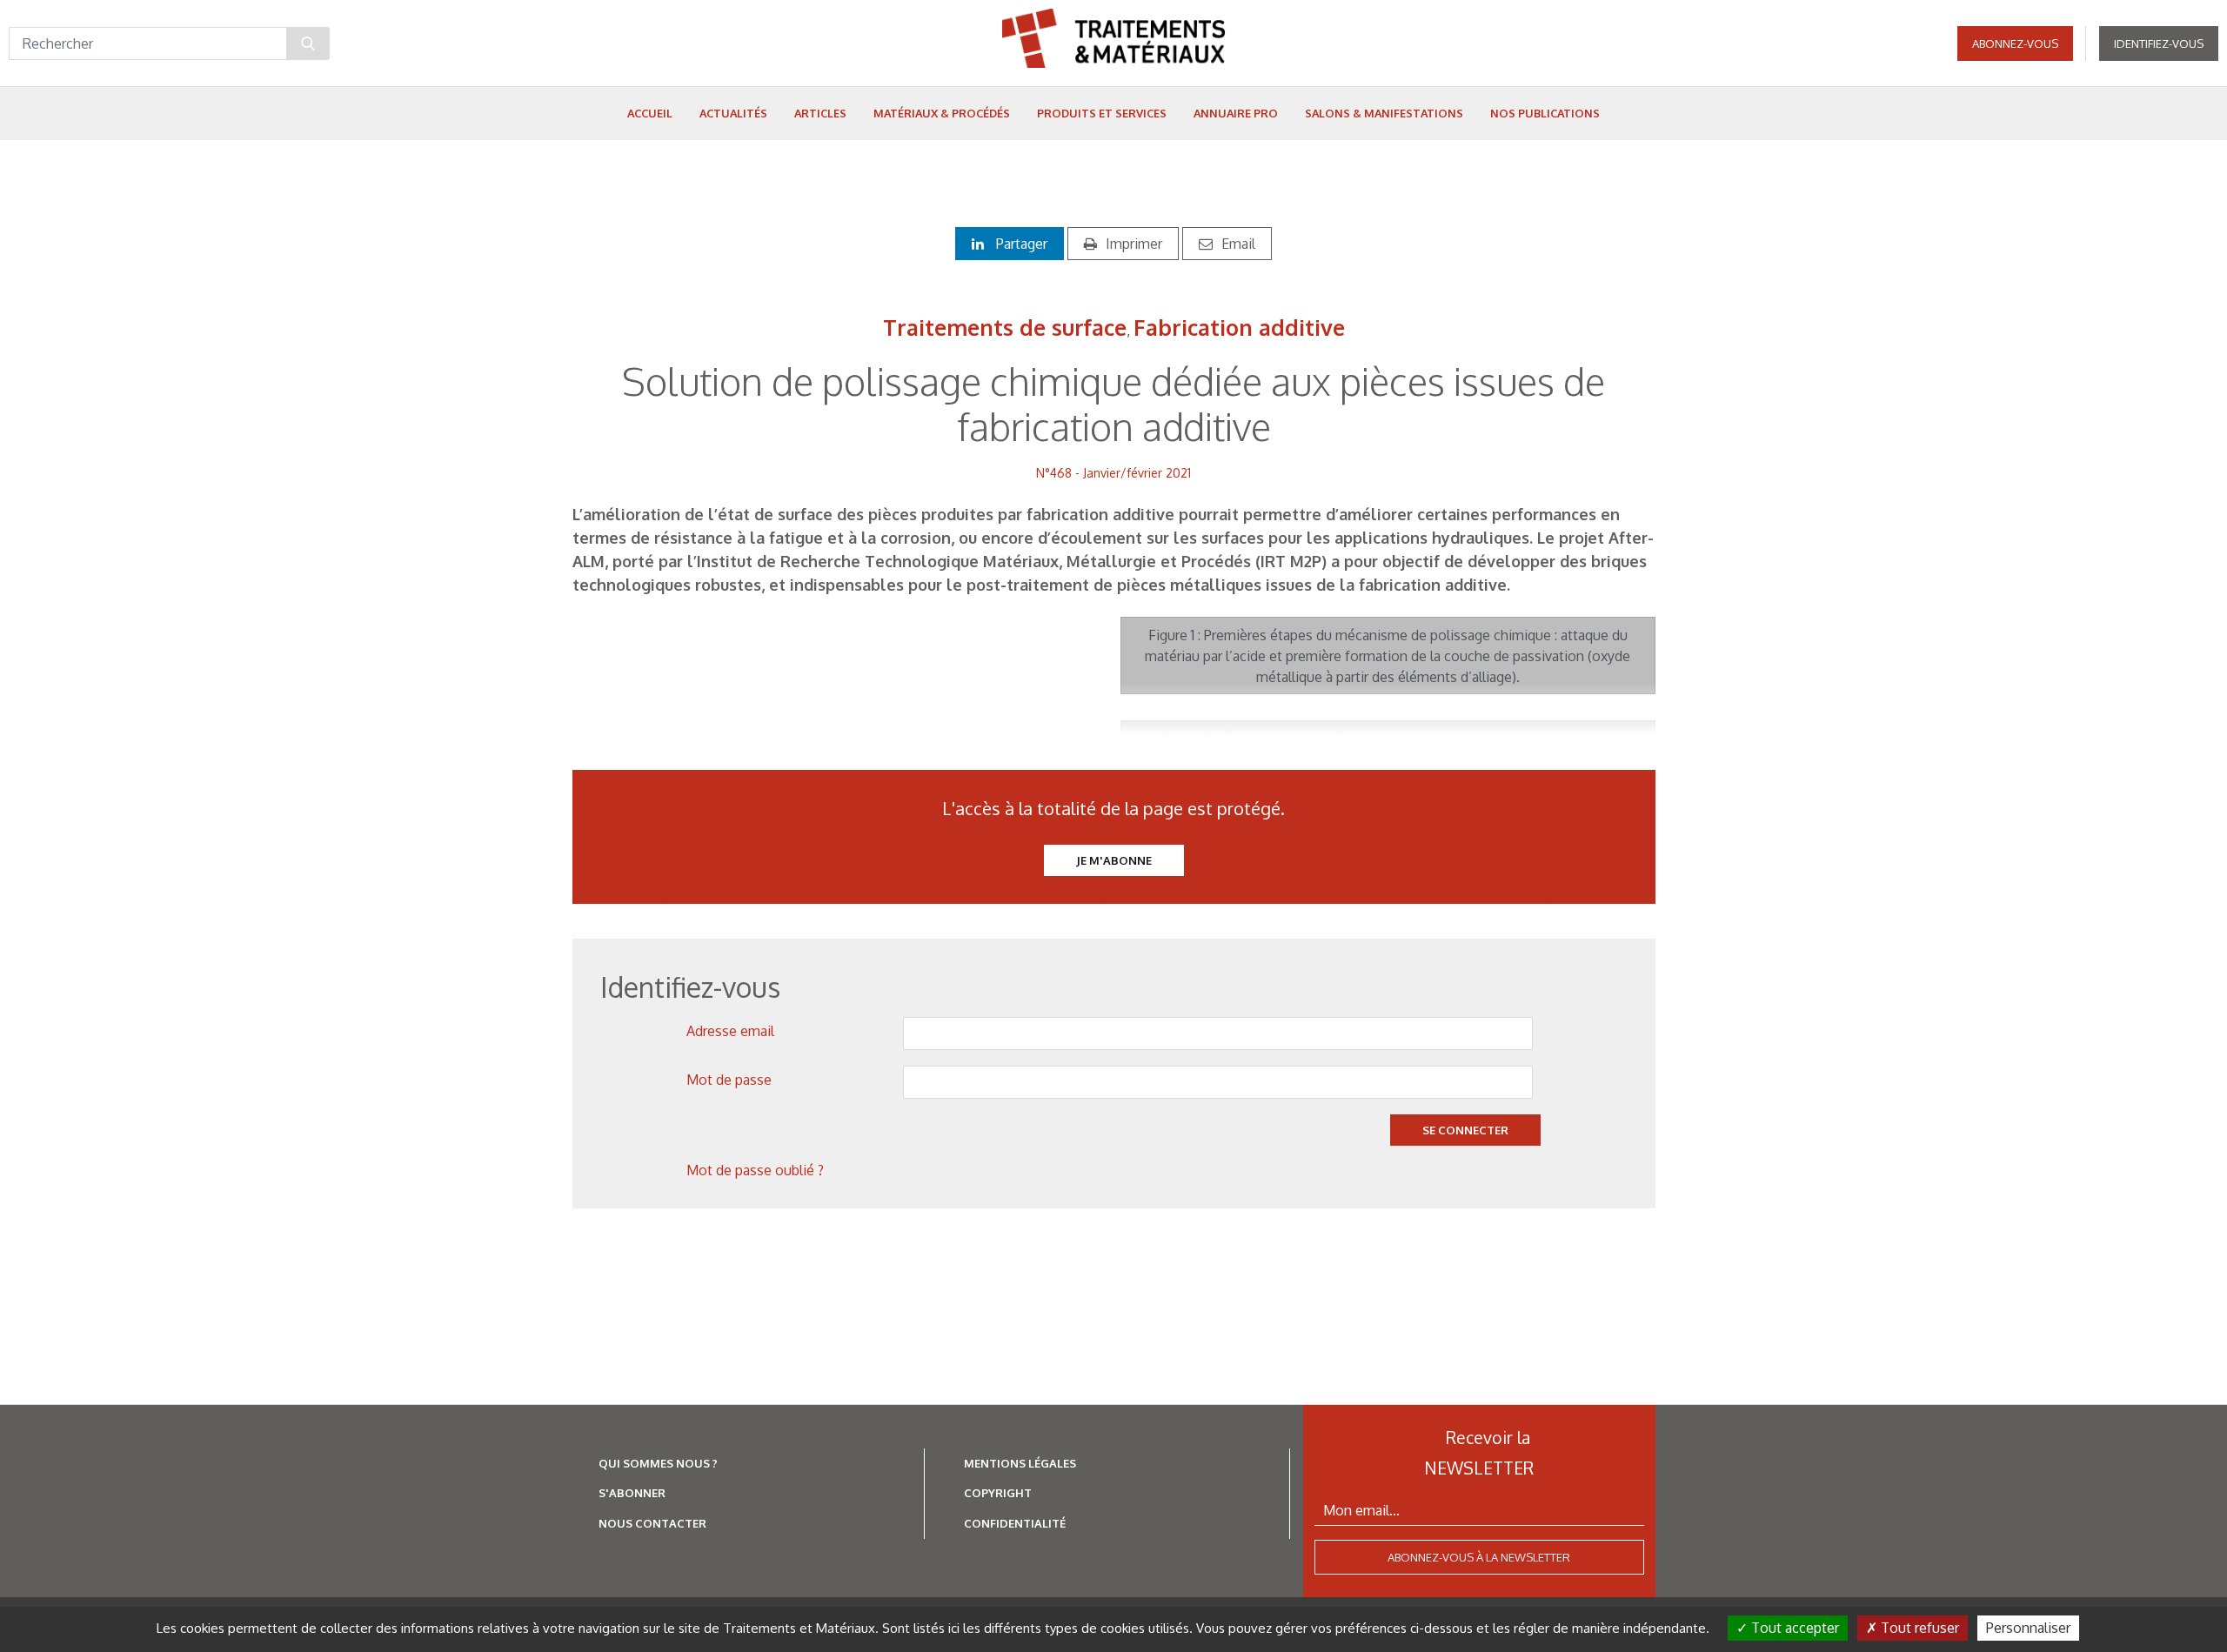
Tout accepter (1793, 1628)
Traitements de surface (1005, 327)
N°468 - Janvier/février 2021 (1113, 473)
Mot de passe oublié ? (755, 1170)
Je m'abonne (1114, 860)
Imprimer (1134, 244)
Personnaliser (2028, 1628)
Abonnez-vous (2015, 43)
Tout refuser (1918, 1628)
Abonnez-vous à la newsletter (1479, 1557)
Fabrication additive (1239, 327)
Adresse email (730, 1031)
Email (1238, 244)
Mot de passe (729, 1080)
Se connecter (1465, 1130)
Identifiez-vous (2159, 43)
